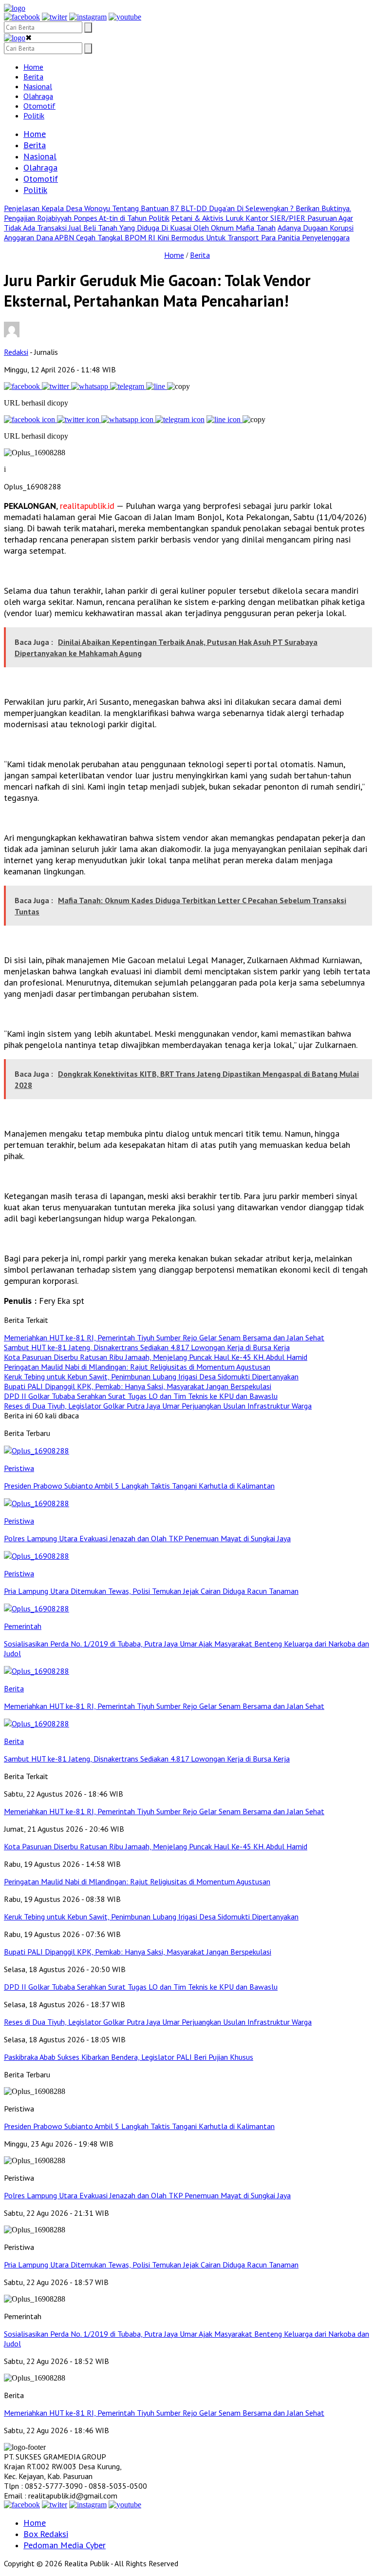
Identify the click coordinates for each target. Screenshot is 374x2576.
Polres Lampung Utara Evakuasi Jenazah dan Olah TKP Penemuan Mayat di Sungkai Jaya (147, 2195)
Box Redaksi (46, 2534)
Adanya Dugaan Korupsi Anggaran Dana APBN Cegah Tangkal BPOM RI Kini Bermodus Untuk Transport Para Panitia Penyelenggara (179, 232)
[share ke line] (157, 386)
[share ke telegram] (128, 386)
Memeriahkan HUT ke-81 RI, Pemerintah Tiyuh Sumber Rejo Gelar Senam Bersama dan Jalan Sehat (164, 2413)
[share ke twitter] (56, 386)
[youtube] (125, 17)
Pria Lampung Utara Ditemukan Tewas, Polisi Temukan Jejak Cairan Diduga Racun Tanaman (151, 2265)
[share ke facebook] (23, 386)
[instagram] (88, 17)
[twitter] (55, 17)
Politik (34, 116)
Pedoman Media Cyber (65, 2545)
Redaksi (16, 352)
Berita (33, 77)
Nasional (38, 86)
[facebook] (22, 17)
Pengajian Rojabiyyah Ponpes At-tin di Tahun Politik (87, 218)
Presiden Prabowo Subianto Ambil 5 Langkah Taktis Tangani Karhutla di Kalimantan (139, 2126)
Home (33, 67)
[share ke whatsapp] (91, 386)
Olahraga (38, 96)
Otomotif (39, 106)
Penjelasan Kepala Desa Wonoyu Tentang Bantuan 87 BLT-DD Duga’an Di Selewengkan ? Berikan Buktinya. (178, 208)
